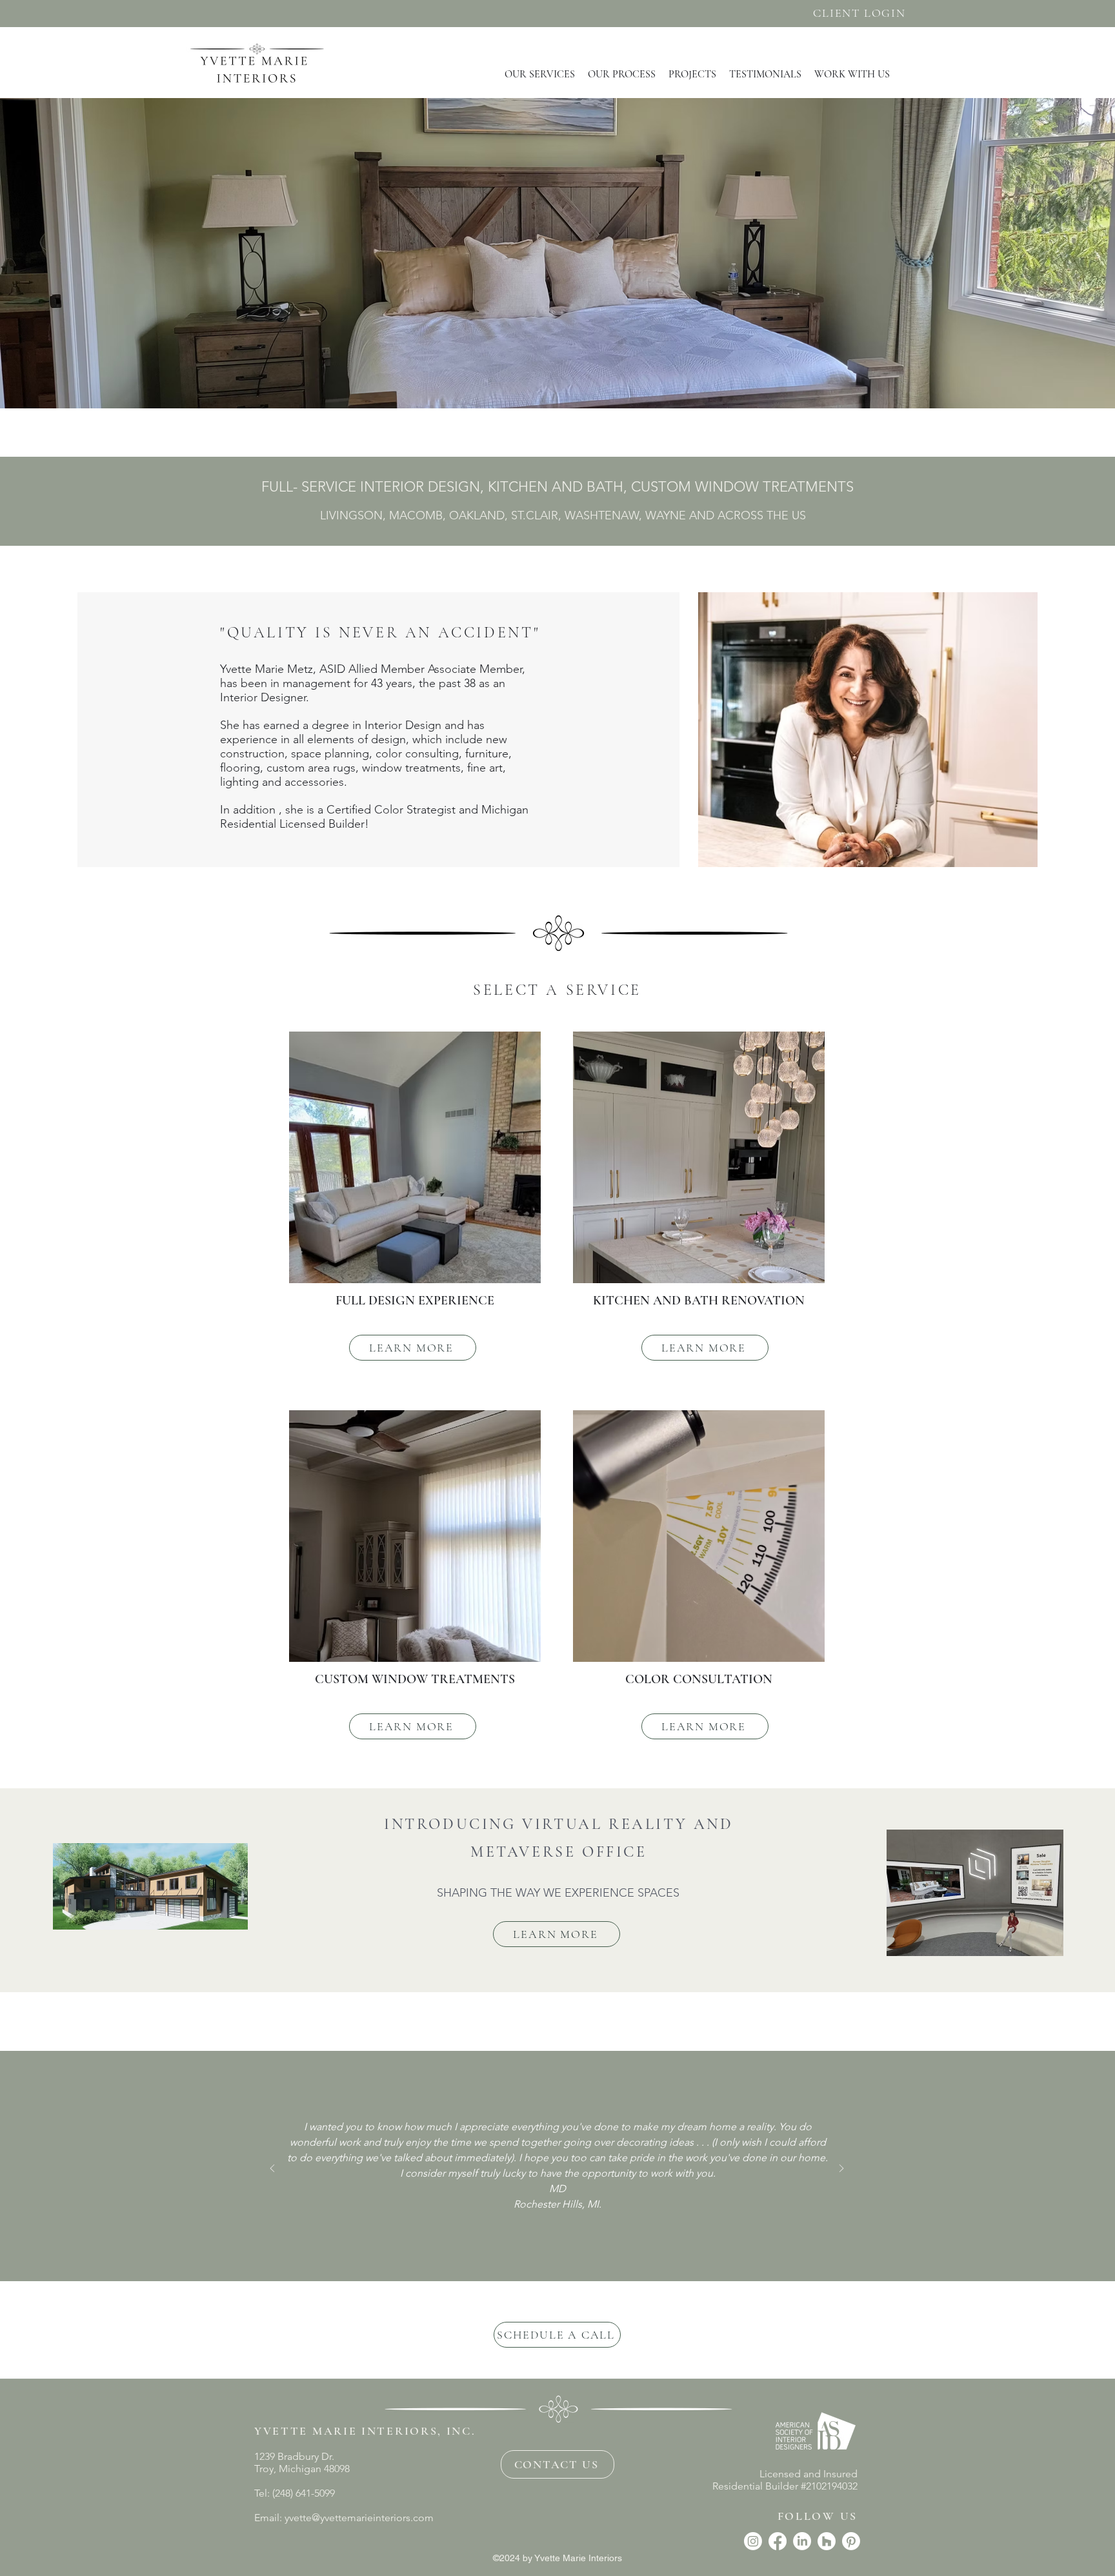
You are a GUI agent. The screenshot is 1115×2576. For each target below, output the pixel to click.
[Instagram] (753, 2541)
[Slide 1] (541, 2232)
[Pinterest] (851, 2541)
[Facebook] (778, 2541)
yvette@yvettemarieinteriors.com (359, 2518)
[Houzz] (827, 2541)
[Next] (841, 2169)
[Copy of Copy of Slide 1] (573, 2232)
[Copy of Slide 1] (557, 2232)
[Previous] (272, 2169)
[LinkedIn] (802, 2541)
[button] (540, 74)
